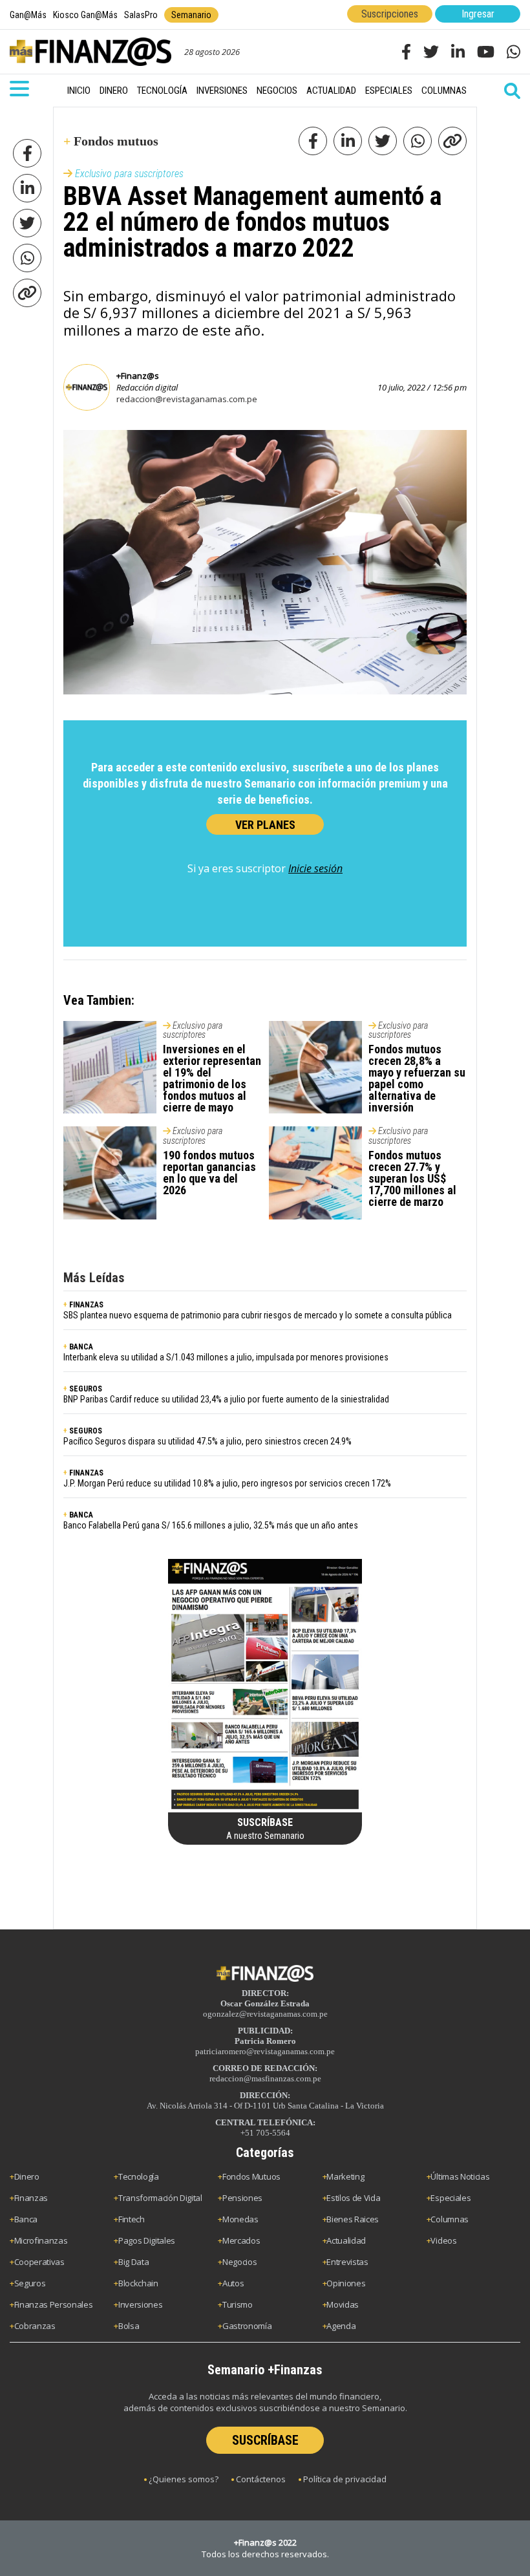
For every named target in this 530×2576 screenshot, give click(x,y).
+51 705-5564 (265, 2133)
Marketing (345, 2176)
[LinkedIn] (27, 188)
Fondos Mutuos (251, 2176)
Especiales (389, 91)
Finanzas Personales (54, 2304)
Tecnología (162, 91)
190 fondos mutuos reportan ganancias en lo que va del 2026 (209, 1173)
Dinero (114, 91)
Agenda (341, 2326)
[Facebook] (27, 153)
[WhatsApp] (27, 258)
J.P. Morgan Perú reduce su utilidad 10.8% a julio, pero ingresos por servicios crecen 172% (227, 1483)
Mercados (241, 2240)
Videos (443, 2240)
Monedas (240, 2219)
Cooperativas (39, 2262)
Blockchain (138, 2283)
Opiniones (346, 2283)
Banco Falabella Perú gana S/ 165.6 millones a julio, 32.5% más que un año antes (211, 1525)
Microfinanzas (41, 2240)
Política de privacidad (345, 2479)
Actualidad (331, 91)
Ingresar (478, 14)
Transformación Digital (160, 2198)
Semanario (191, 15)
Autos (233, 2283)
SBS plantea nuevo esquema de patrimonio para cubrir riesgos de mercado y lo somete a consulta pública (258, 1315)
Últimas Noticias (460, 2176)
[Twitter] (27, 223)
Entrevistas (347, 2262)
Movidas (343, 2304)
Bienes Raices (353, 2219)
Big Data (133, 2262)
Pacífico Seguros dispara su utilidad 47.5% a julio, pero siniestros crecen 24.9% (207, 1441)
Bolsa (129, 2326)
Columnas (444, 91)
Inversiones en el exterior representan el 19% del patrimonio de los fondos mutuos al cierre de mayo (212, 1078)
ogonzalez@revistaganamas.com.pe (265, 2014)
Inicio (79, 91)
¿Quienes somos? (184, 2479)
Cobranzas (35, 2326)
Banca (26, 2219)
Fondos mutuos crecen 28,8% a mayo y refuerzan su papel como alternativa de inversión (417, 1078)
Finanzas (31, 2198)
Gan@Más (28, 15)
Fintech (132, 2219)
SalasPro (141, 15)
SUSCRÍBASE (265, 2440)
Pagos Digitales (147, 2240)
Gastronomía (247, 2326)
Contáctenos (261, 2479)
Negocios (277, 91)
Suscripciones (390, 14)
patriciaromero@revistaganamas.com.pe (265, 2051)
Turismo (238, 2304)
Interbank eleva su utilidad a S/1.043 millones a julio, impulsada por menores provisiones (226, 1357)
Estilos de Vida (353, 2198)
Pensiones (242, 2198)
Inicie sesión (315, 868)
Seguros (30, 2283)
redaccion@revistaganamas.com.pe (187, 399)
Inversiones (222, 91)
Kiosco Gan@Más (85, 15)
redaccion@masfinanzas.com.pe (265, 2078)
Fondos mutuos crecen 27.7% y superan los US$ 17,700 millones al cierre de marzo (412, 1178)
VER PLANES (265, 825)
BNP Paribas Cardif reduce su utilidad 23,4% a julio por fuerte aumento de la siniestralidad (226, 1399)
